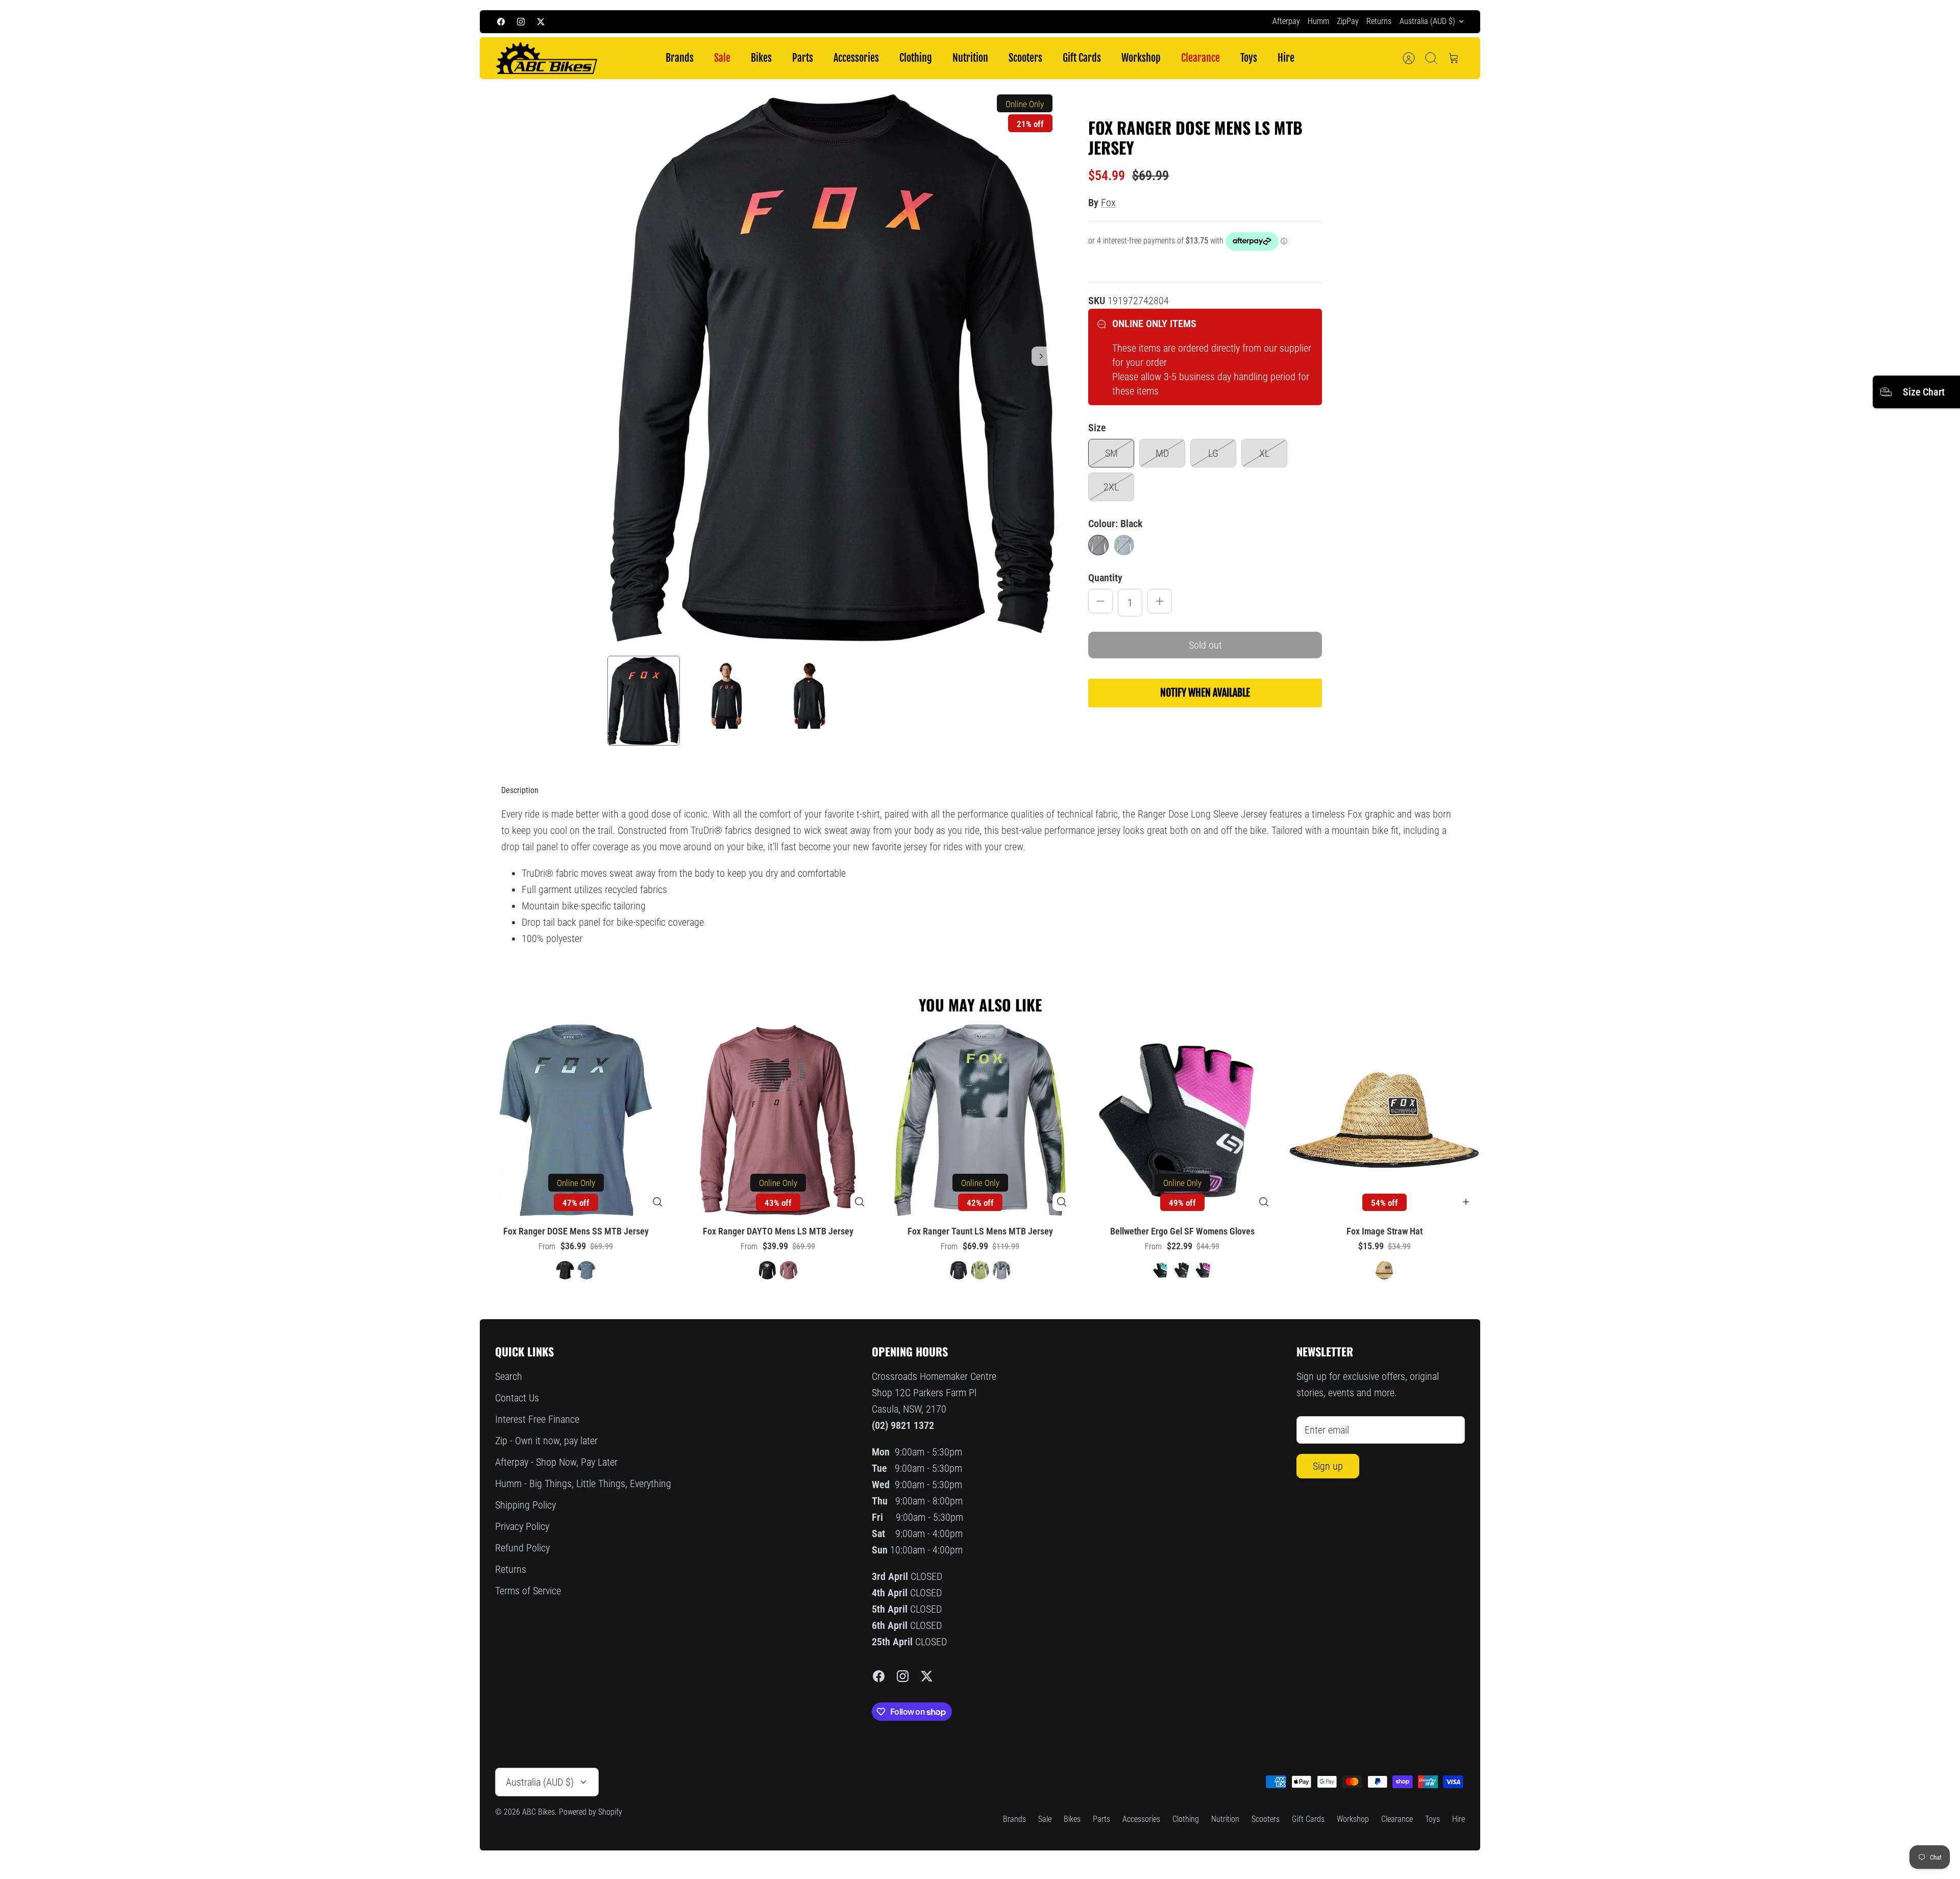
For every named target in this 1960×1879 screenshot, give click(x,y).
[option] (832, 367)
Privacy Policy (522, 1526)
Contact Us (517, 1398)
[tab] (520, 790)
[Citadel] (1124, 545)
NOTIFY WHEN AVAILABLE (1205, 693)
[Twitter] (541, 22)
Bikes (761, 58)
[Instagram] (521, 22)
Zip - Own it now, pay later (546, 1441)
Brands (680, 58)
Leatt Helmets (1053, 21)
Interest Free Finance (537, 1419)
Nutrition (970, 58)
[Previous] (801, 21)
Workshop (1141, 58)
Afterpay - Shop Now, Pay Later (556, 1462)
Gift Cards (1082, 58)
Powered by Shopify (591, 1812)
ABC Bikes (538, 1812)
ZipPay (1348, 21)
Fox (1108, 203)
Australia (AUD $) (1427, 21)
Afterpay (1286, 21)
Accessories (856, 58)
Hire (1286, 58)
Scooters (1025, 58)
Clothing (916, 58)
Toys (1249, 58)
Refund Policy (522, 1548)
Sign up (1328, 1466)
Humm (1318, 21)
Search (509, 1376)
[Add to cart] (1466, 1202)
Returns (1379, 21)
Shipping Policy (525, 1505)
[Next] (1159, 21)
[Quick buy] (657, 1202)
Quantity (1105, 578)
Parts (803, 58)
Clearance (1200, 58)
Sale (722, 58)
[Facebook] (501, 22)
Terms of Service (528, 1591)
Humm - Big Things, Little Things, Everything (583, 1484)
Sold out (1205, 645)
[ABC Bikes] (546, 58)
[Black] (1098, 545)
